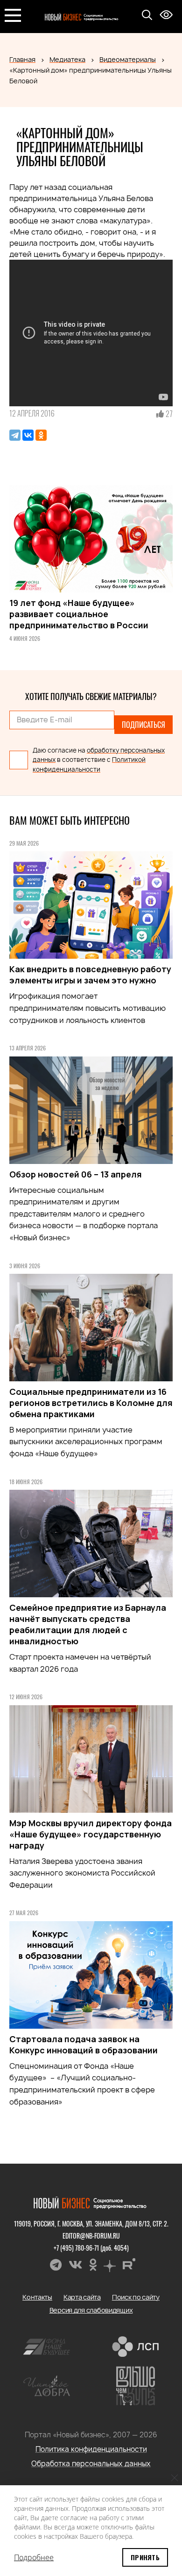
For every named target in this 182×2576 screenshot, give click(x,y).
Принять (145, 2557)
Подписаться (143, 725)
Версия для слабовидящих (91, 2310)
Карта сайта (82, 2297)
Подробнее (34, 2557)
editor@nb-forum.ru (91, 2236)
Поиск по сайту (136, 2297)
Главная (22, 59)
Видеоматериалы (128, 59)
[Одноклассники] (41, 435)
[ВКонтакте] (28, 435)
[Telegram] (15, 435)
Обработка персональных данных (91, 2464)
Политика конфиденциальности (91, 2449)
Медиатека (67, 59)
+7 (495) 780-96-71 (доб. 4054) (91, 2248)
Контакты (37, 2297)
